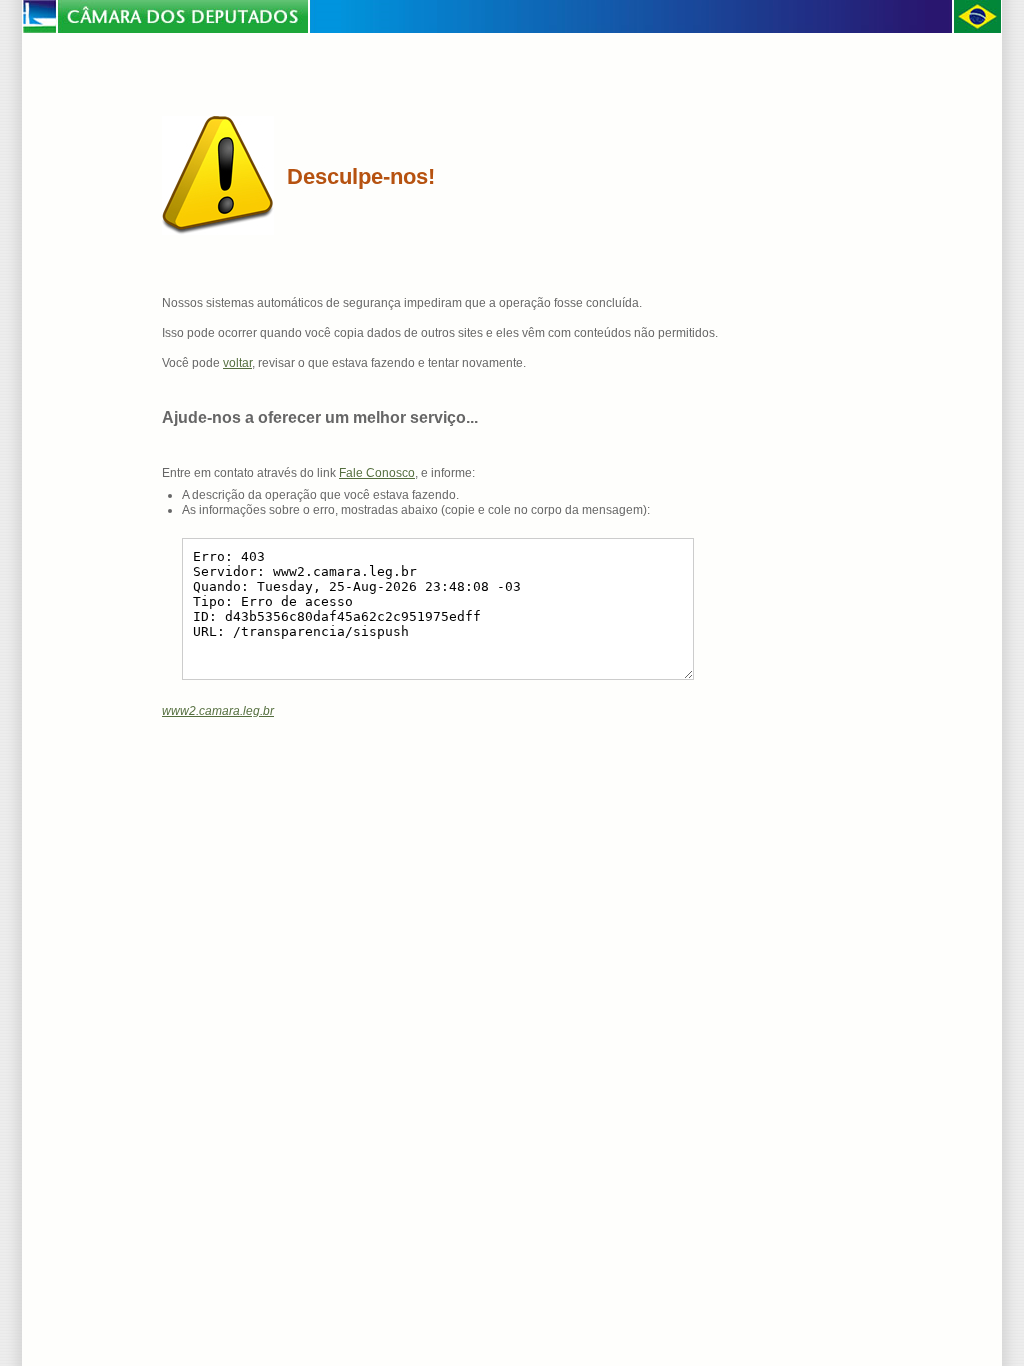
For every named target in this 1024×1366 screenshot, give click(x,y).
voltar (237, 363)
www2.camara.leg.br (218, 711)
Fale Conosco (377, 473)
